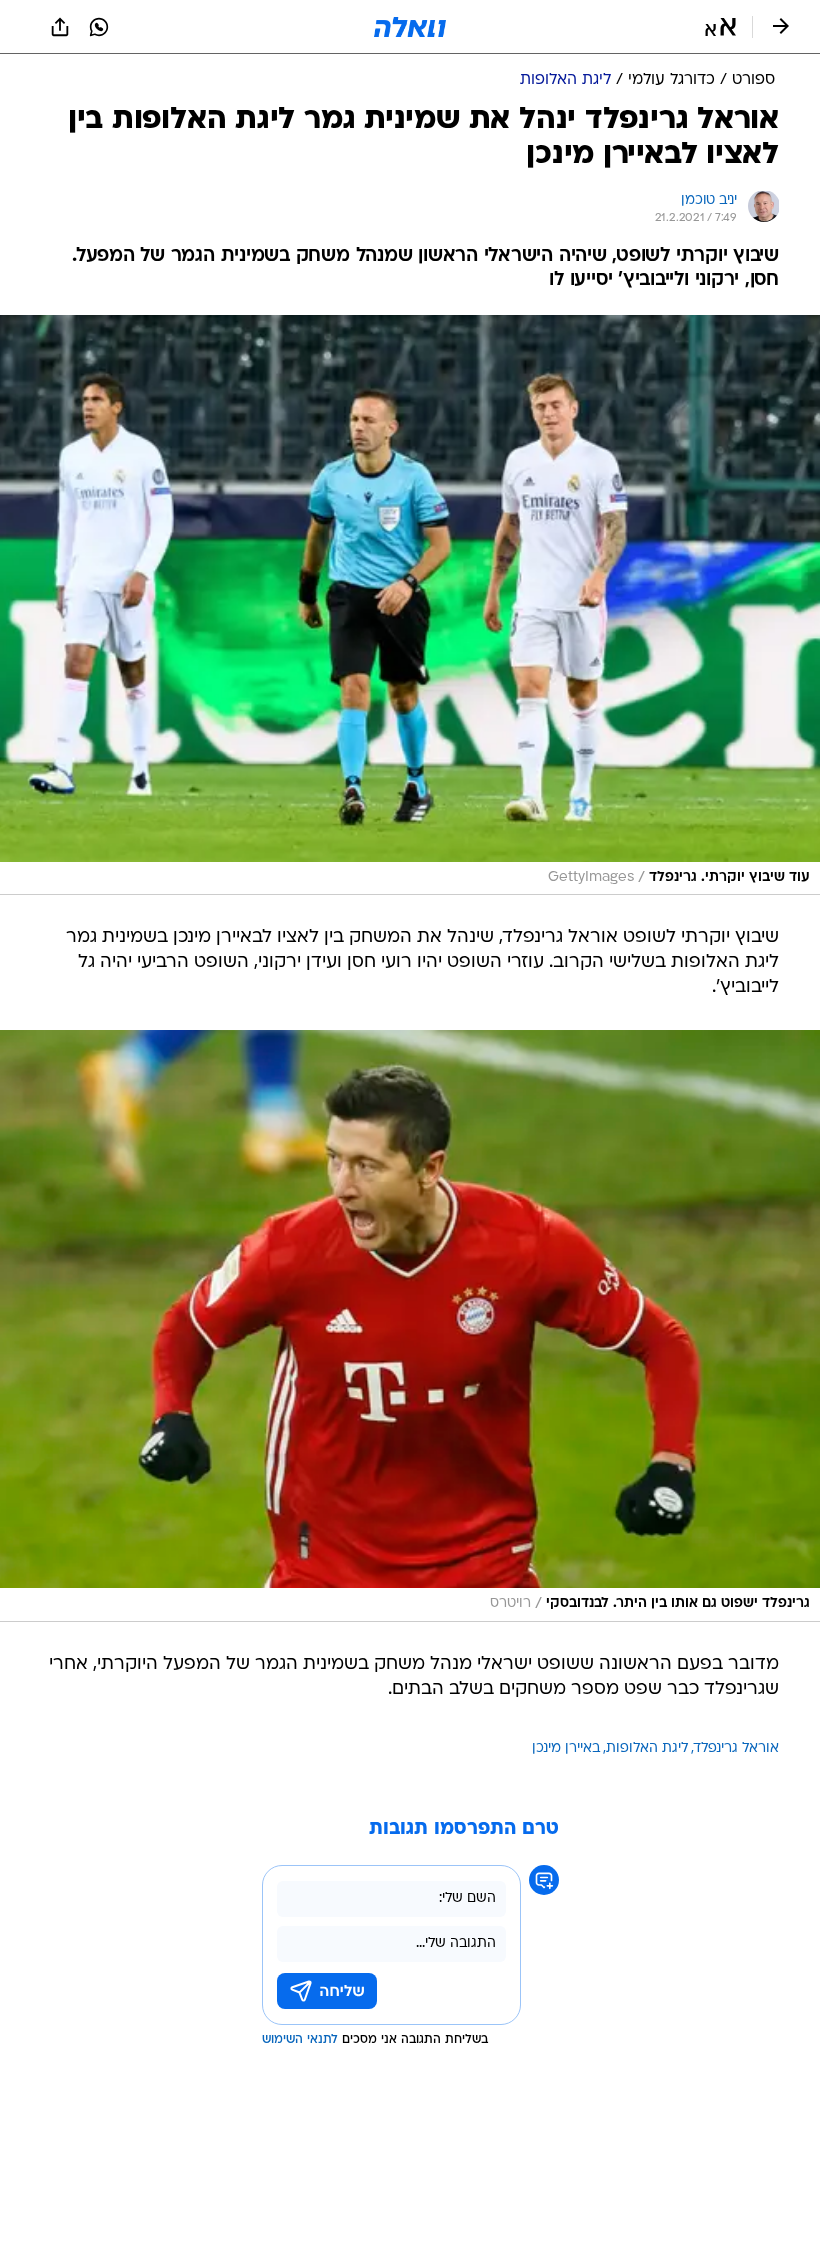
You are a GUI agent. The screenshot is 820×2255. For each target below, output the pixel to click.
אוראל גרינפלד (736, 1748)
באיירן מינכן (566, 1748)
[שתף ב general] (60, 27)
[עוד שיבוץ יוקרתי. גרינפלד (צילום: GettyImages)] (410, 605)
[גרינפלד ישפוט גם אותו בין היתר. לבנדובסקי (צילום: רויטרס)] (410, 1326)
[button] (720, 27)
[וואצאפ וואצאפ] (99, 27)
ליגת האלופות (647, 1748)
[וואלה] (410, 27)
